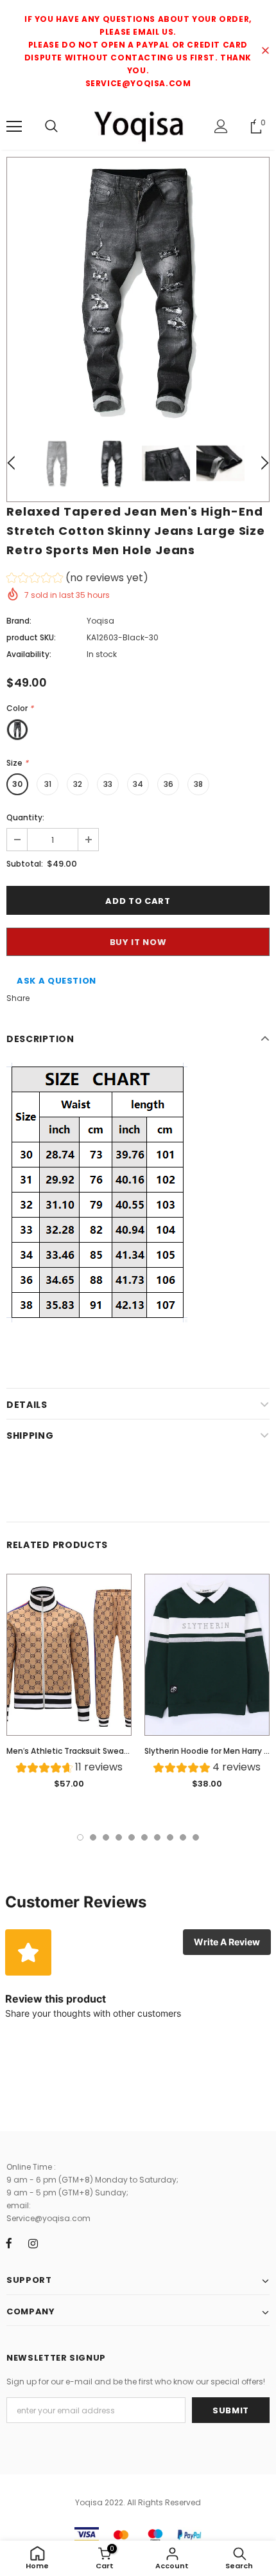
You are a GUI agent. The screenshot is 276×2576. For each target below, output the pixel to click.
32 (78, 784)
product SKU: (31, 637)
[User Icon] (221, 126)
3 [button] (106, 1837)
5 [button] (132, 1837)
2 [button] (93, 1837)
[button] (77, 580)
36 (168, 784)
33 (108, 784)
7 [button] (157, 1837)
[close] (265, 51)
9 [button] (183, 1837)
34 (138, 784)
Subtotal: (25, 864)
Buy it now (138, 942)
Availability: (29, 654)
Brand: (19, 621)
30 (17, 784)
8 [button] (170, 1837)
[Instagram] (33, 2243)
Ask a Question (56, 981)
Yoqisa (100, 621)
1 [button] (80, 1837)
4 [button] (119, 1837)
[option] (138, 289)
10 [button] (196, 1837)
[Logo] (138, 126)
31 (48, 784)
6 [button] (144, 1837)
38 (198, 784)
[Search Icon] (51, 127)
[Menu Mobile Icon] (14, 127)
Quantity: (25, 817)
